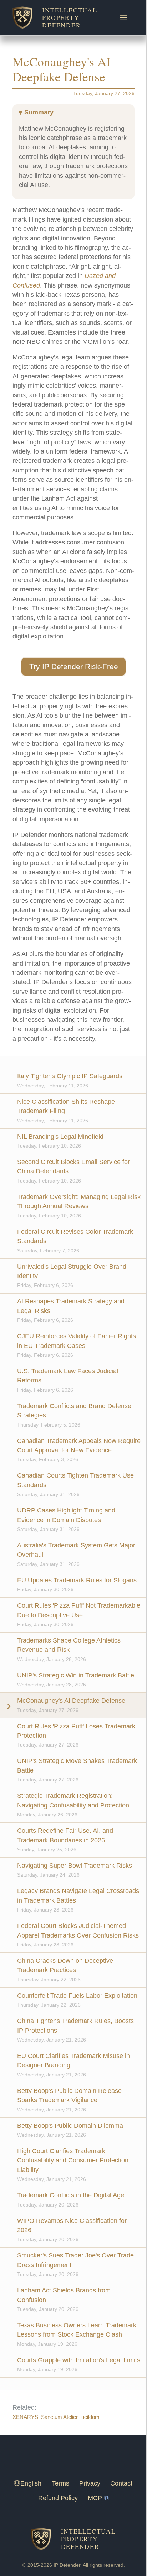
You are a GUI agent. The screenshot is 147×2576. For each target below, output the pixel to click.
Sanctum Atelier (59, 2417)
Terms (60, 2483)
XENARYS (25, 2417)
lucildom (90, 2417)
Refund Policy (58, 2498)
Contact (121, 2483)
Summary (39, 112)
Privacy (90, 2483)
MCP (95, 2498)
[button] (73, 667)
